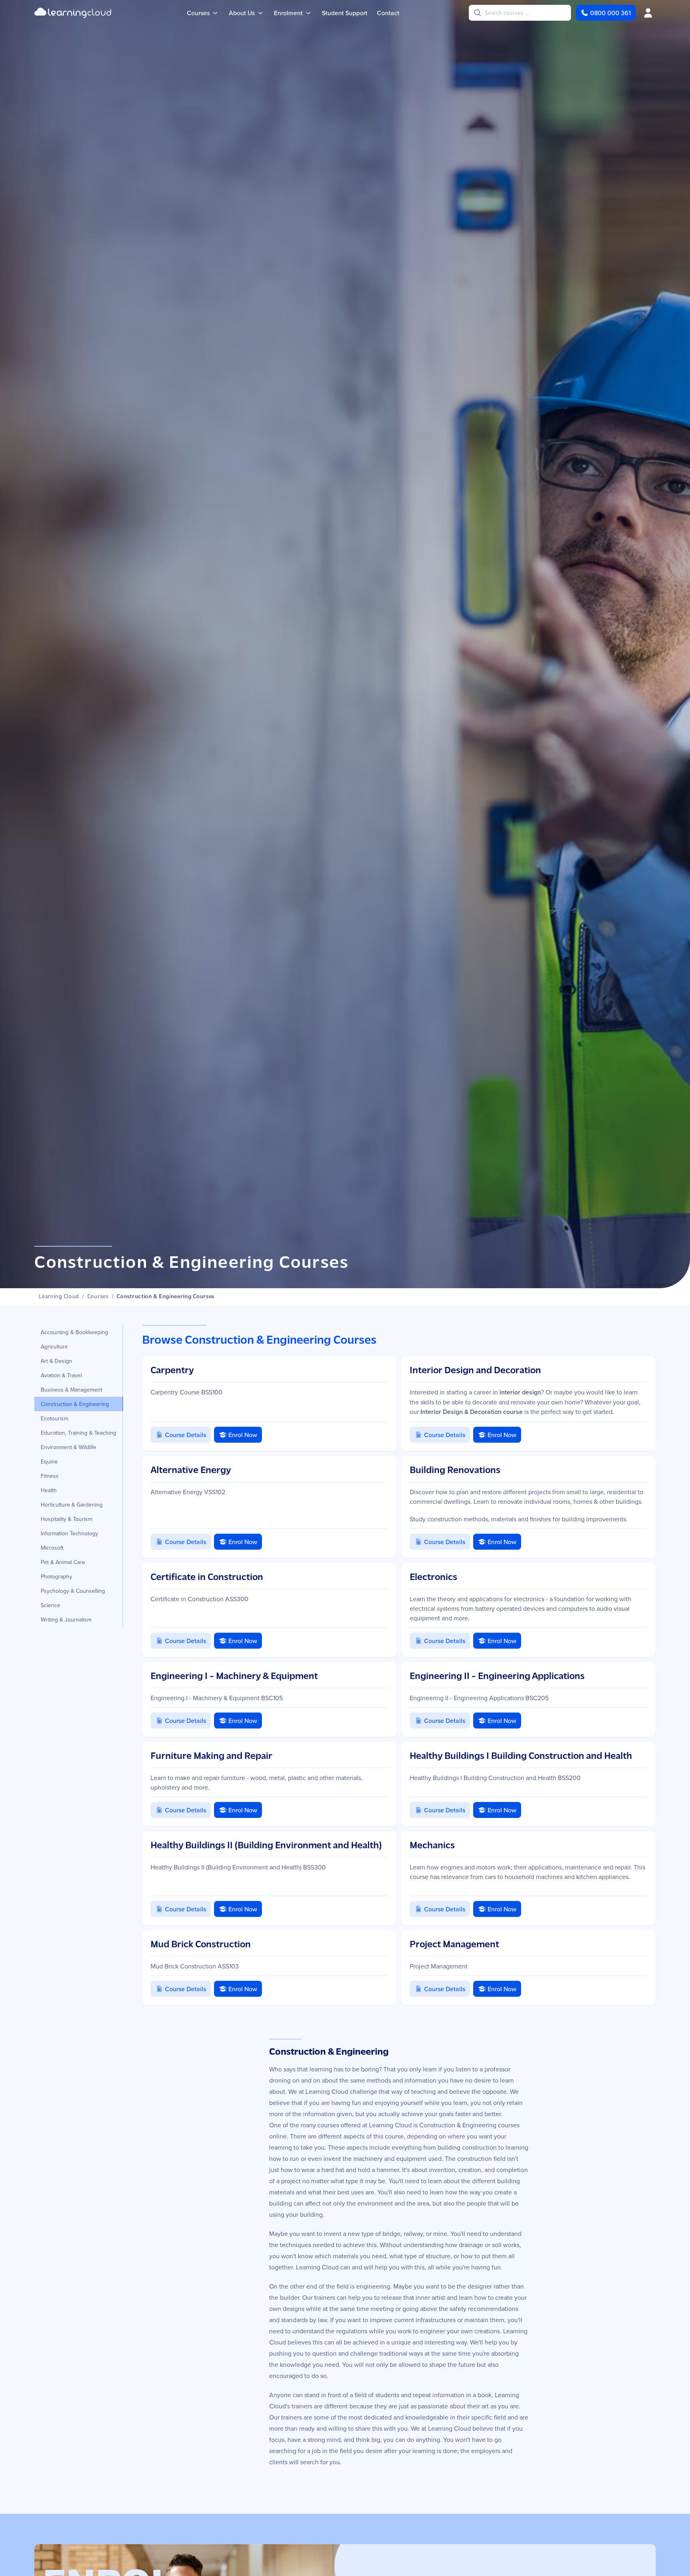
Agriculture (54, 1346)
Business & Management (71, 1390)
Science (51, 1605)
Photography (57, 1576)
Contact (388, 13)
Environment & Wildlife (68, 1447)
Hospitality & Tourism (66, 1519)
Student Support (345, 13)
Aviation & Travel (61, 1375)
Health (49, 1490)
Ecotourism (55, 1418)
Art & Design (57, 1361)
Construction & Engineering (75, 1404)
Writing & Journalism (66, 1620)
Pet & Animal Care (63, 1562)
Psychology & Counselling (73, 1591)
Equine (49, 1461)
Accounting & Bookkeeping (74, 1332)
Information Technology (69, 1533)
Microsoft (52, 1548)
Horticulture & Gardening (72, 1505)
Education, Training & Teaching (78, 1433)
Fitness (50, 1476)
